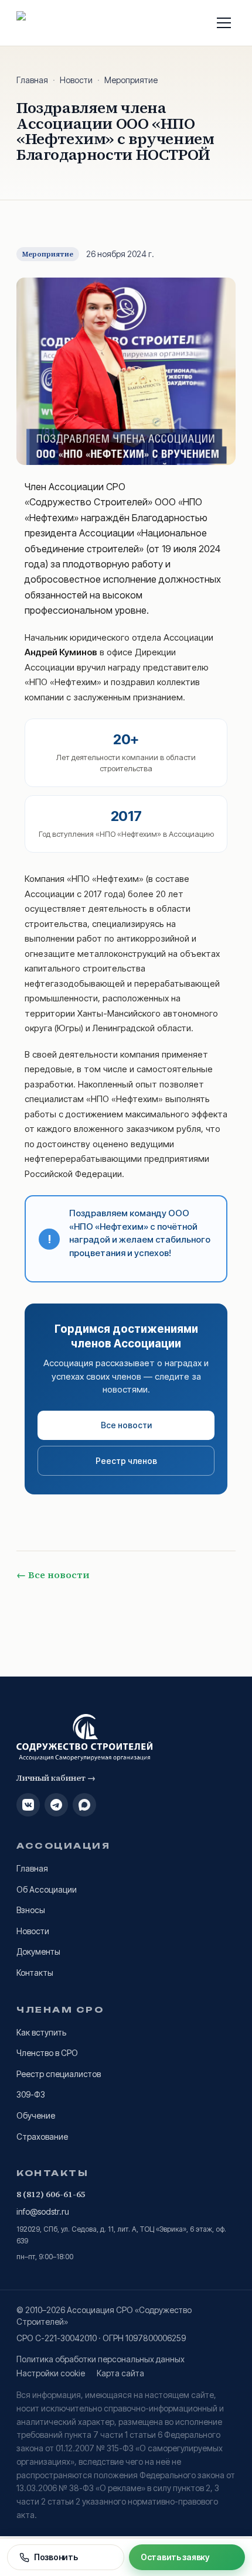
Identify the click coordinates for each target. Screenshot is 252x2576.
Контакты (35, 1973)
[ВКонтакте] (28, 1805)
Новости (76, 80)
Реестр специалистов (59, 2074)
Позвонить (56, 2557)
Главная (32, 80)
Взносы (31, 1910)
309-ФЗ (31, 2094)
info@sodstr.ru (43, 2211)
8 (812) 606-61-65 (51, 2194)
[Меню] (224, 23)
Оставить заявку (175, 2557)
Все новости (126, 1425)
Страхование (42, 2137)
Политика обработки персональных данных (101, 2359)
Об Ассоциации (47, 1889)
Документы (38, 1951)
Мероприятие (131, 80)
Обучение (36, 2115)
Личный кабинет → (56, 1778)
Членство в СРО (47, 2053)
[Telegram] (56, 1805)
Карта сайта (120, 2373)
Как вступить (41, 2032)
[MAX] (84, 1805)
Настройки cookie (51, 2373)
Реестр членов (126, 1461)
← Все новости (53, 1575)
